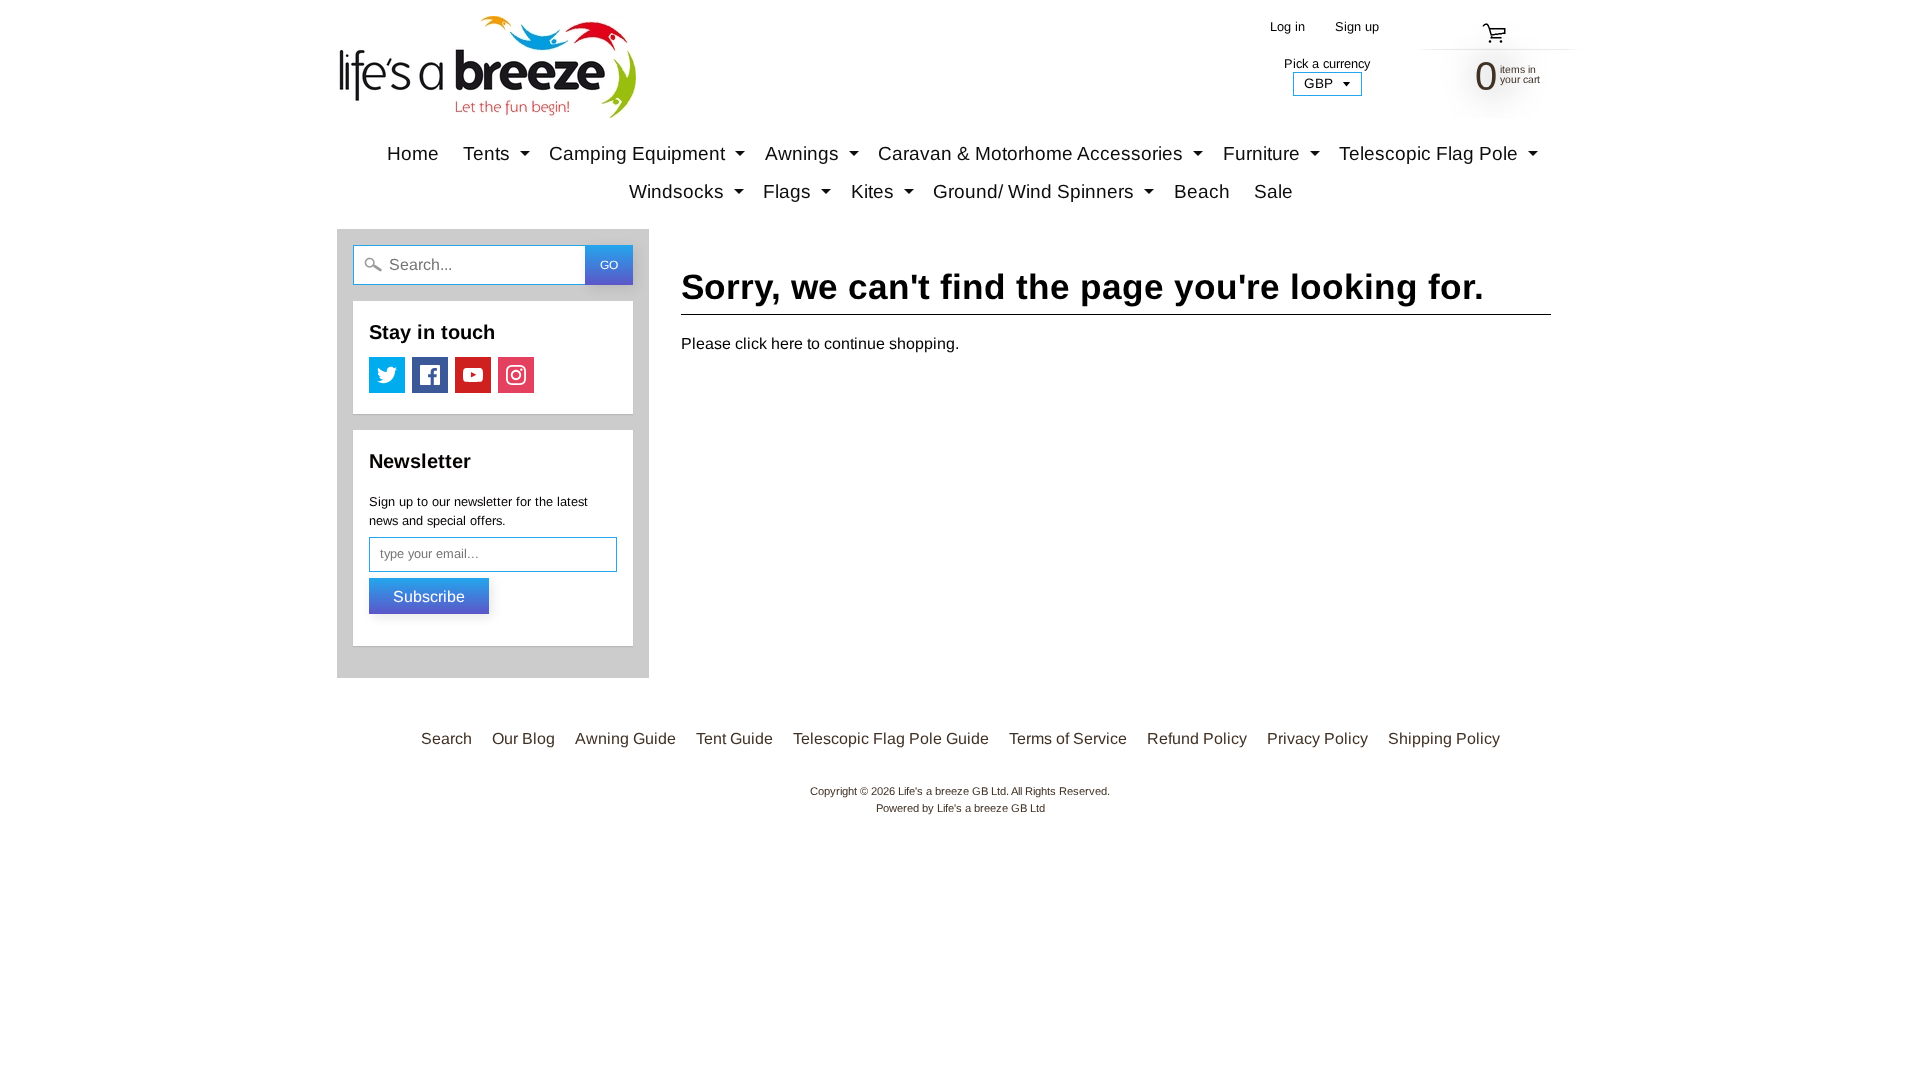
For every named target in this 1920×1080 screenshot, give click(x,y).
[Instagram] (516, 375)
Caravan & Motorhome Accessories (1043, 158)
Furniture (1274, 158)
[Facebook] (430, 375)
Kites (885, 196)
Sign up (1357, 27)
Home (413, 153)
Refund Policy (1197, 738)
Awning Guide (625, 738)
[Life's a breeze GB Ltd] (486, 67)
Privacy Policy (1317, 738)
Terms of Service (1068, 738)
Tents (499, 158)
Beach (1202, 191)
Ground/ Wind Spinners (1046, 196)
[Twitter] (387, 375)
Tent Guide (734, 738)
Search (446, 738)
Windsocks (689, 196)
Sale (1273, 191)
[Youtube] (473, 375)
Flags (799, 196)
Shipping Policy (1444, 738)
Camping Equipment (649, 158)
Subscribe (429, 596)
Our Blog (523, 738)
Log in (1287, 27)
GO (609, 265)
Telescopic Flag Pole (1441, 158)
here (787, 343)
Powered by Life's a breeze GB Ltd (960, 808)
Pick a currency (1327, 63)
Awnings (814, 158)
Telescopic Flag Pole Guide (891, 738)
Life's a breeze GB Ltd (952, 791)
